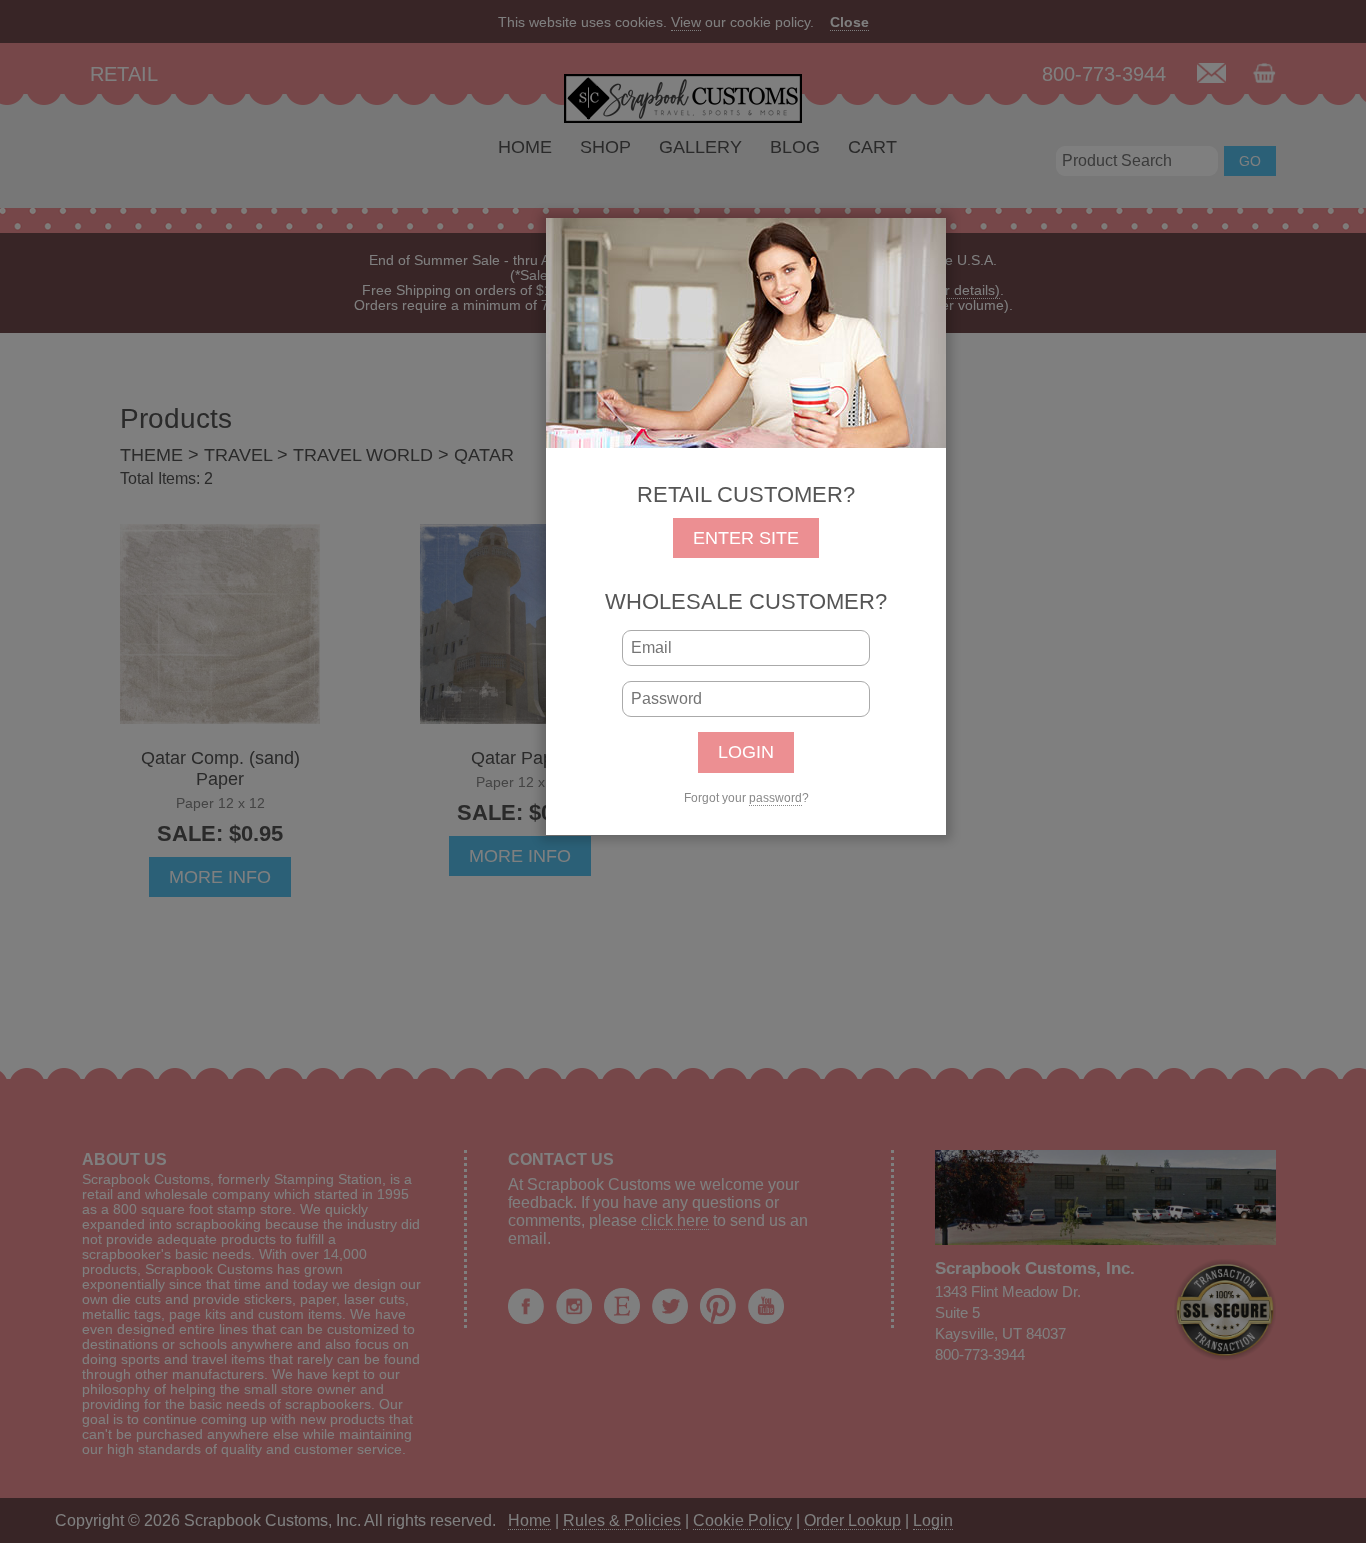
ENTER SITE (746, 538)
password (775, 798)
